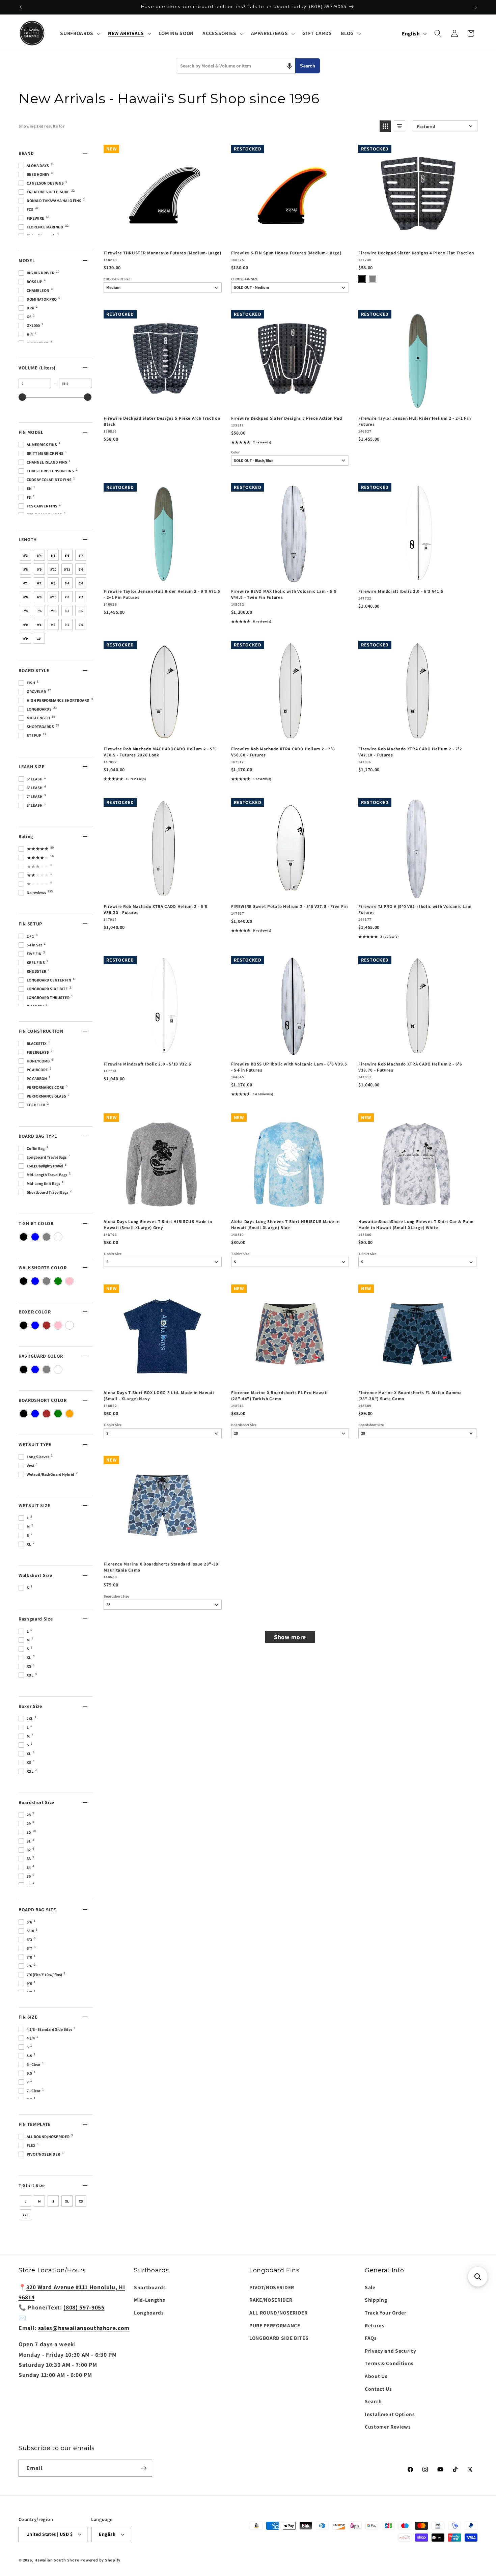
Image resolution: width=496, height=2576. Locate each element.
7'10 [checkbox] (53, 611)
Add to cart (162, 238)
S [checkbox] (53, 2201)
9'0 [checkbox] (25, 625)
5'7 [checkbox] (81, 556)
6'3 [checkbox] (53, 583)
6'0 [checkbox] (81, 569)
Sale (370, 2287)
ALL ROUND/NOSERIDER (279, 2312)
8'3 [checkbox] (67, 611)
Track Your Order (386, 2312)
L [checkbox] (25, 2201)
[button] (79, 33)
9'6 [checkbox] (81, 625)
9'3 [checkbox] (53, 625)
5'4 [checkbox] (39, 556)
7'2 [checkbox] (81, 597)
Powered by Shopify (100, 2560)
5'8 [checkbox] (25, 569)
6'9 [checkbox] (39, 597)
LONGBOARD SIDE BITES (279, 2338)
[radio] (362, 279)
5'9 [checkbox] (39, 569)
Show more (290, 1637)
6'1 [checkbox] (25, 583)
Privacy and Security (390, 2351)
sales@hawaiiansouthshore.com (84, 2328)
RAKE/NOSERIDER (271, 2300)
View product (290, 238)
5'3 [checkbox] (25, 556)
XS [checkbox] (81, 2201)
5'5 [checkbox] (53, 556)
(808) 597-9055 (84, 2307)
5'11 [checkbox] (67, 569)
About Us (376, 2376)
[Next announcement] (476, 7)
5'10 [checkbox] (53, 569)
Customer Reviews (388, 2427)
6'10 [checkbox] (53, 597)
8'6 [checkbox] (81, 611)
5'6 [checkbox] (67, 556)
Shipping (376, 2300)
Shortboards (150, 2287)
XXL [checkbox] (25, 2215)
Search (308, 66)
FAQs (371, 2338)
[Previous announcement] (21, 7)
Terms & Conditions (389, 2363)
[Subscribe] (144, 2468)
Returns (375, 2325)
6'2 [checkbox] (39, 583)
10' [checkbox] (39, 639)
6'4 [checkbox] (67, 583)
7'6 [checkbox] (39, 611)
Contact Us (378, 2389)
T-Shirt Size (113, 1254)
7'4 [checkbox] (25, 611)
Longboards (149, 2312)
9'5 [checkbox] (67, 625)
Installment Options (390, 2414)
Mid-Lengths (149, 2300)
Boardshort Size (244, 1425)
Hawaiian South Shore (57, 2560)
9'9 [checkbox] (25, 639)
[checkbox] (24, 1237)
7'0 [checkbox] (67, 597)
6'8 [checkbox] (25, 597)
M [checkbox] (39, 2201)
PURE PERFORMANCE (275, 2325)
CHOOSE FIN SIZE (117, 279)
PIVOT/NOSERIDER (272, 2287)
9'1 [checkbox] (39, 625)
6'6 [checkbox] (81, 583)
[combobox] (236, 66)
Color (235, 452)
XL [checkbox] (67, 2201)
